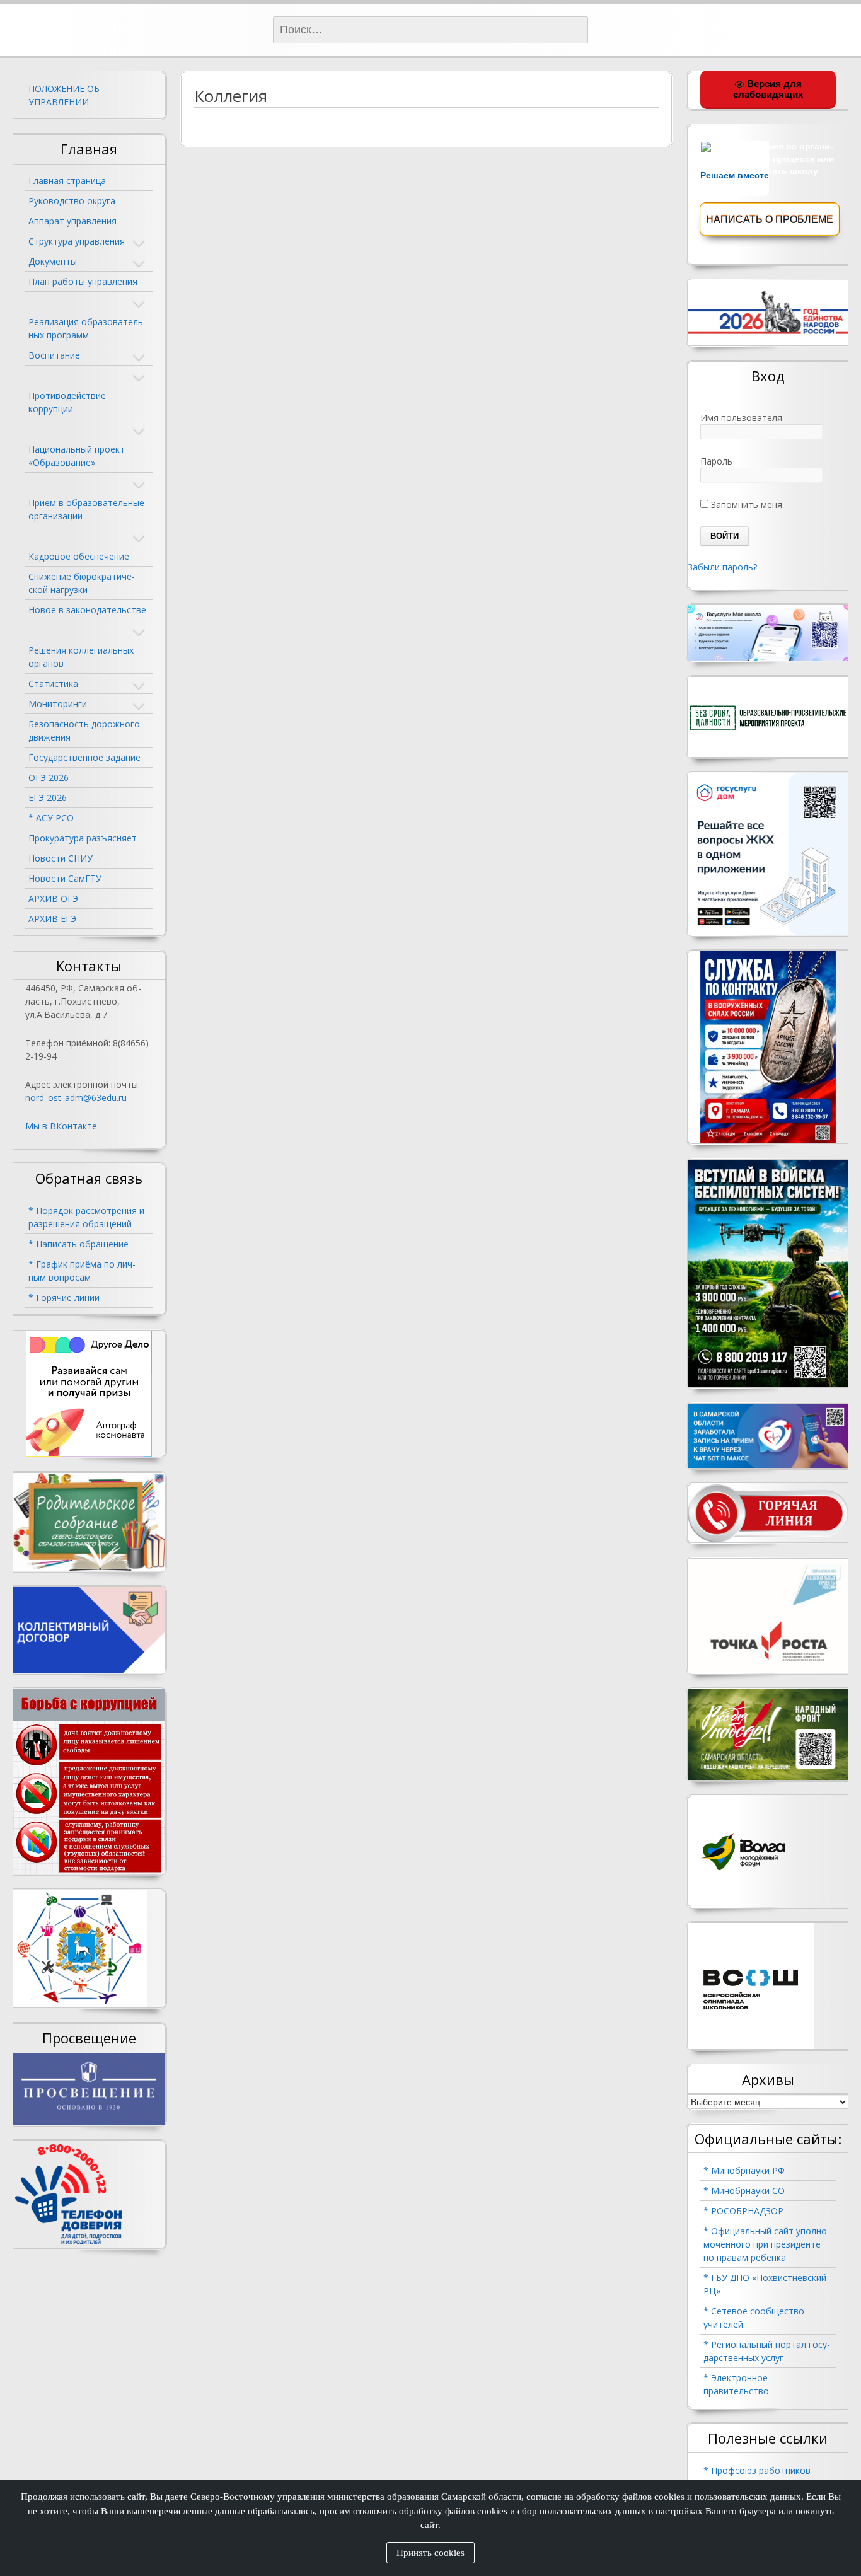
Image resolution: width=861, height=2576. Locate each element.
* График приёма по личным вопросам (82, 1271)
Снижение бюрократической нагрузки (82, 583)
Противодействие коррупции (67, 402)
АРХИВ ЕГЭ (52, 919)
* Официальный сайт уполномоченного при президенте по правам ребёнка (767, 2244)
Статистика (53, 684)
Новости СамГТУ (65, 878)
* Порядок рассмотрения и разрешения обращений (86, 1217)
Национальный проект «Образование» (77, 456)
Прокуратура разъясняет (83, 838)
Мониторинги (58, 704)
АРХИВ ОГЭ (53, 898)
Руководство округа (72, 201)
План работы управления (83, 281)
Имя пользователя (741, 418)
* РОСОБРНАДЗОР (743, 2211)
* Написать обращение (78, 1244)
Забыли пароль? (722, 567)
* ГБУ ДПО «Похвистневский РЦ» (765, 2284)
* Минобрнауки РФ (744, 2170)
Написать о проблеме (770, 220)
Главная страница (67, 181)
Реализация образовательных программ (87, 328)
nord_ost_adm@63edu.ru (76, 1098)
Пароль (716, 461)
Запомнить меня (745, 505)
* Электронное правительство (736, 2384)
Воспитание (54, 355)
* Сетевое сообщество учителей (754, 2318)
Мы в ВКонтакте (61, 1126)
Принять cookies (430, 2553)
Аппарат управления (72, 221)
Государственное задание (84, 757)
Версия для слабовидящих (768, 89)
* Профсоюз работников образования (757, 2477)
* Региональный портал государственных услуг (767, 2351)
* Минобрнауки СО (744, 2191)
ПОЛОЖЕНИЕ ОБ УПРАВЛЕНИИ (64, 95)
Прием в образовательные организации (86, 509)
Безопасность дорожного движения (84, 731)
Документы (53, 261)
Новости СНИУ (61, 858)
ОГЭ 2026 (49, 777)
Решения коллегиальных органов (81, 657)
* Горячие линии (64, 1297)
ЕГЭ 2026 (48, 798)
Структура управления (77, 241)
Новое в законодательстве (87, 610)
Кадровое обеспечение (79, 556)
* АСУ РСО (51, 818)
